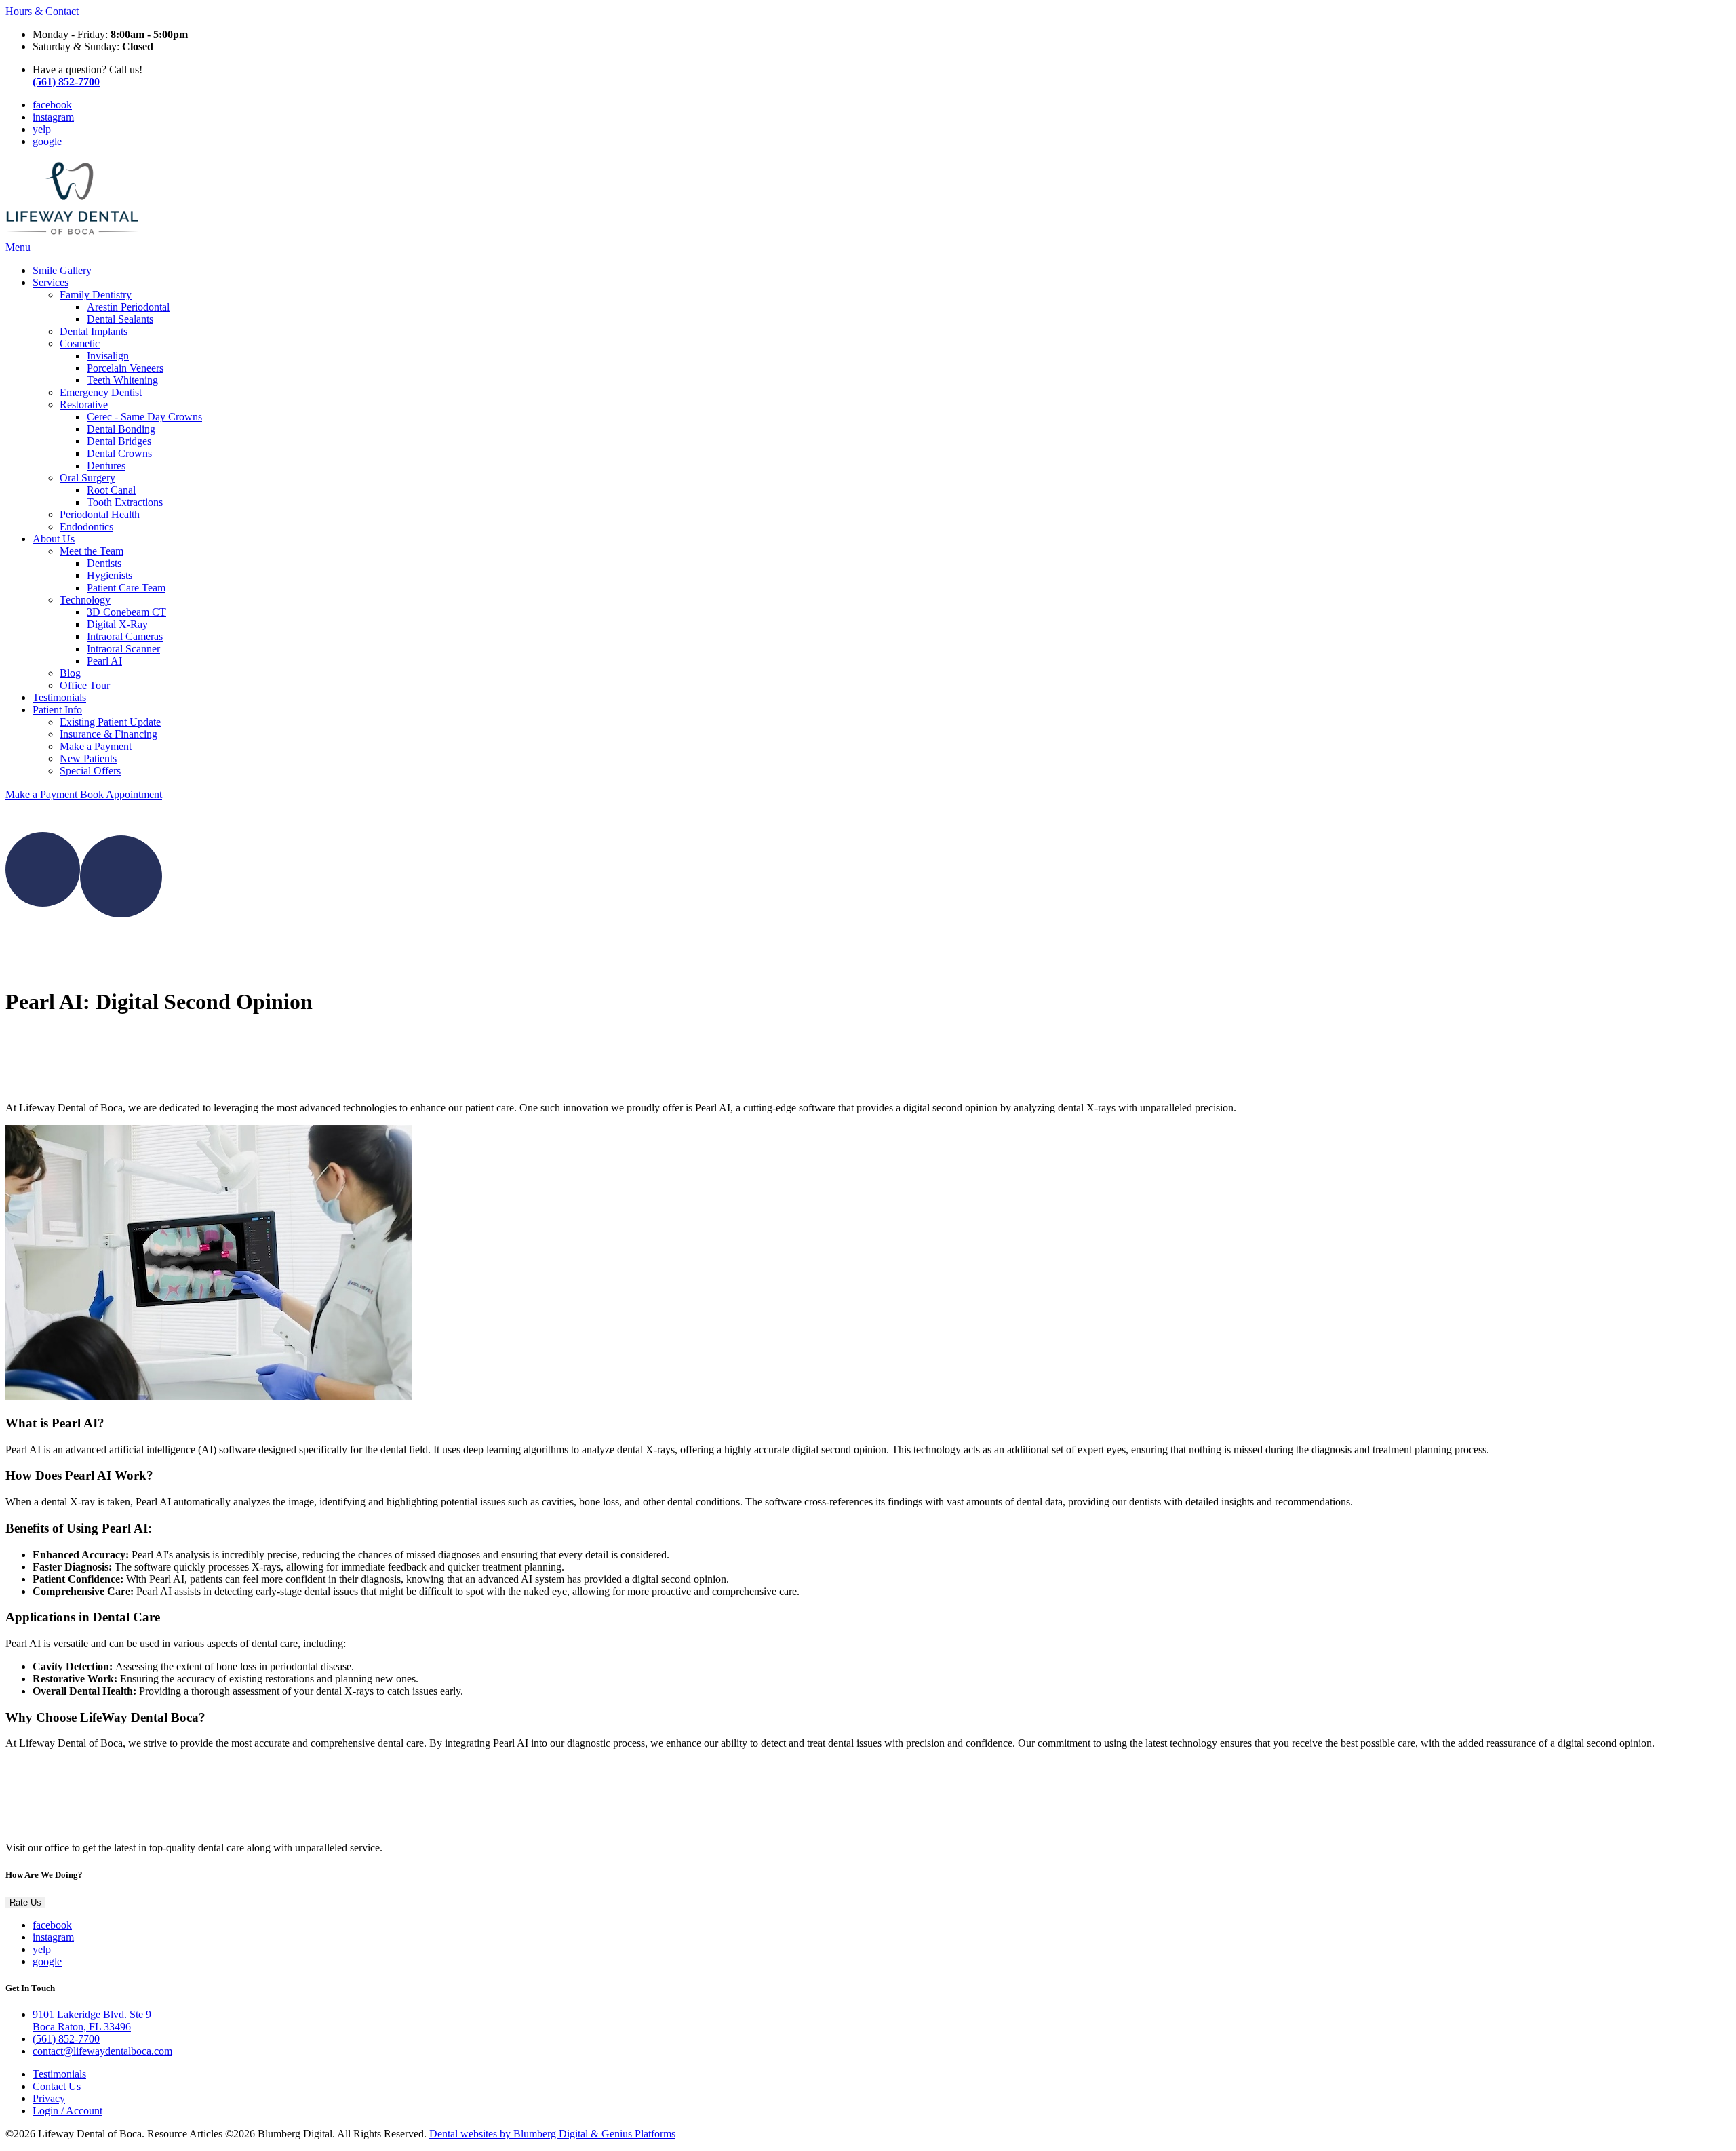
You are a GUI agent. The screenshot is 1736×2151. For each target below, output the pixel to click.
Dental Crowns (119, 453)
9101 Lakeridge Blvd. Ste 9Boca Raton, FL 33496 (92, 2020)
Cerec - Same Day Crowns (144, 417)
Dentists (104, 563)
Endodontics (86, 527)
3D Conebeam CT (126, 612)
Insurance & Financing (108, 734)
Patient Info (57, 710)
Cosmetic (80, 343)
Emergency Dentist (101, 392)
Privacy (49, 2098)
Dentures (106, 466)
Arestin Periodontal (128, 307)
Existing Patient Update (110, 722)
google (47, 141)
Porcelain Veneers (125, 368)
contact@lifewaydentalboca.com (102, 2051)
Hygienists (110, 575)
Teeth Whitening (122, 380)
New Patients (88, 758)
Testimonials (59, 697)
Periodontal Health (100, 514)
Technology (85, 600)
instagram (53, 117)
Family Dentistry (96, 295)
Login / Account (67, 2111)
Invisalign (108, 356)
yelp (42, 129)
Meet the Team (92, 551)
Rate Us (25, 1902)
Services (51, 282)
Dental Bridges (119, 441)
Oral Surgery (87, 478)
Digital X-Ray (117, 624)
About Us (54, 539)
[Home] (73, 235)
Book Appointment (121, 794)
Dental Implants (94, 331)
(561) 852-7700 (66, 2039)
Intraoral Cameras (125, 636)
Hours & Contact (42, 11)
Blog (70, 673)
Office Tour (85, 685)
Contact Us (57, 2086)
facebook (52, 105)
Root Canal (111, 490)
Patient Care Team (126, 588)
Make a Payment (96, 746)
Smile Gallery (62, 270)
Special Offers (90, 771)
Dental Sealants (120, 319)
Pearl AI (104, 661)
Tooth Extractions (125, 502)
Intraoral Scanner (123, 649)
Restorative (84, 404)
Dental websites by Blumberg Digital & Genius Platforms (552, 2134)
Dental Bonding (121, 429)
